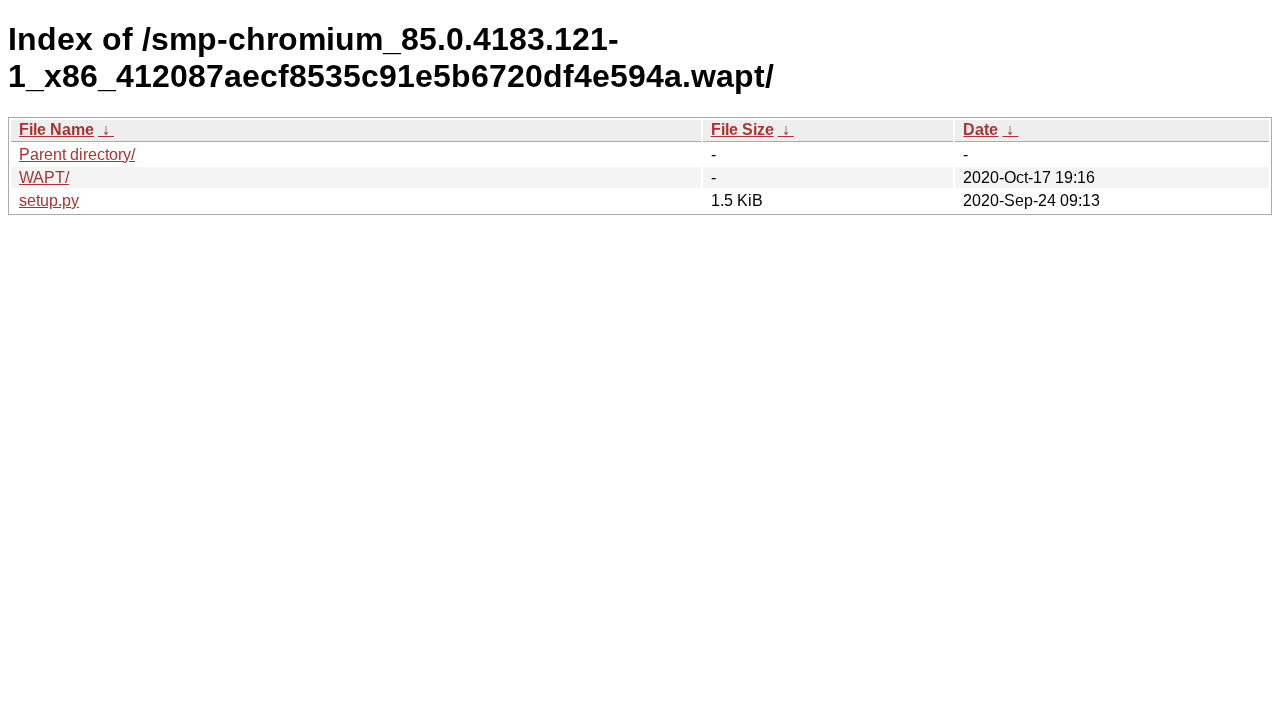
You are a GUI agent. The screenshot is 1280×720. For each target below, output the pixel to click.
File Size (742, 129)
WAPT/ (44, 177)
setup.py (49, 200)
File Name (56, 129)
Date (980, 129)
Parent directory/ (77, 154)
